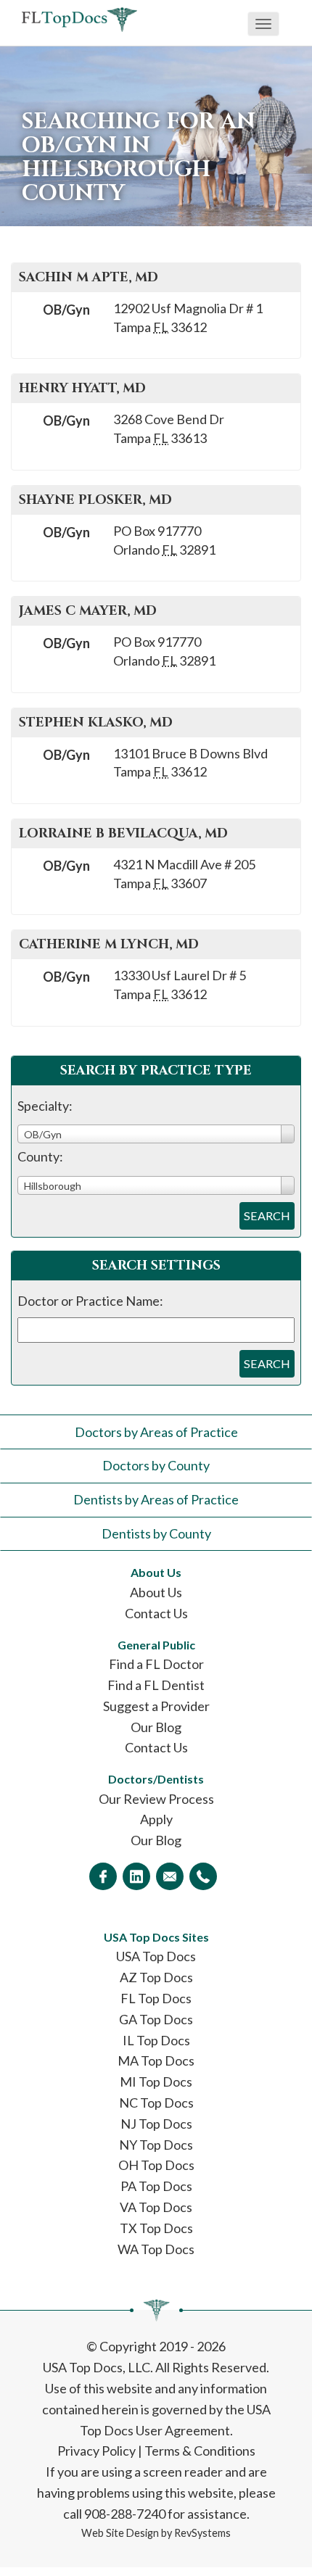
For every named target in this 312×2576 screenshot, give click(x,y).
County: (40, 1156)
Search (267, 1215)
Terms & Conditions (200, 2451)
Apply (156, 1819)
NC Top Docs (156, 2103)
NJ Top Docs (156, 2124)
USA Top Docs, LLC (97, 2367)
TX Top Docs (156, 2228)
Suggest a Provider (156, 1706)
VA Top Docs (156, 2207)
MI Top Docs (156, 2082)
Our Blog (156, 1727)
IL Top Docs (156, 2040)
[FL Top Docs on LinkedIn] (136, 1876)
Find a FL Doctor (156, 1664)
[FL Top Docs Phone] (203, 1876)
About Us (156, 1592)
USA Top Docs (156, 1956)
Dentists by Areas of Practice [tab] (156, 1499)
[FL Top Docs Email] (170, 1876)
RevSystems (202, 2533)
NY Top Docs (156, 2145)
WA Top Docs (156, 2249)
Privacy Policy (97, 2451)
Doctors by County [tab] (156, 1465)
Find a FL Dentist (156, 1685)
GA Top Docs (156, 2019)
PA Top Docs (156, 2186)
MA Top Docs (156, 2061)
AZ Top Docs (156, 1977)
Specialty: (45, 1106)
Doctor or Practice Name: (90, 1301)
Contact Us (156, 1613)
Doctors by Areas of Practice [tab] (156, 1432)
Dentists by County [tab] (156, 1533)
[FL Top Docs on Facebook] (103, 1876)
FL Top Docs (156, 1998)
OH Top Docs (156, 2165)
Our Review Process (156, 1799)
